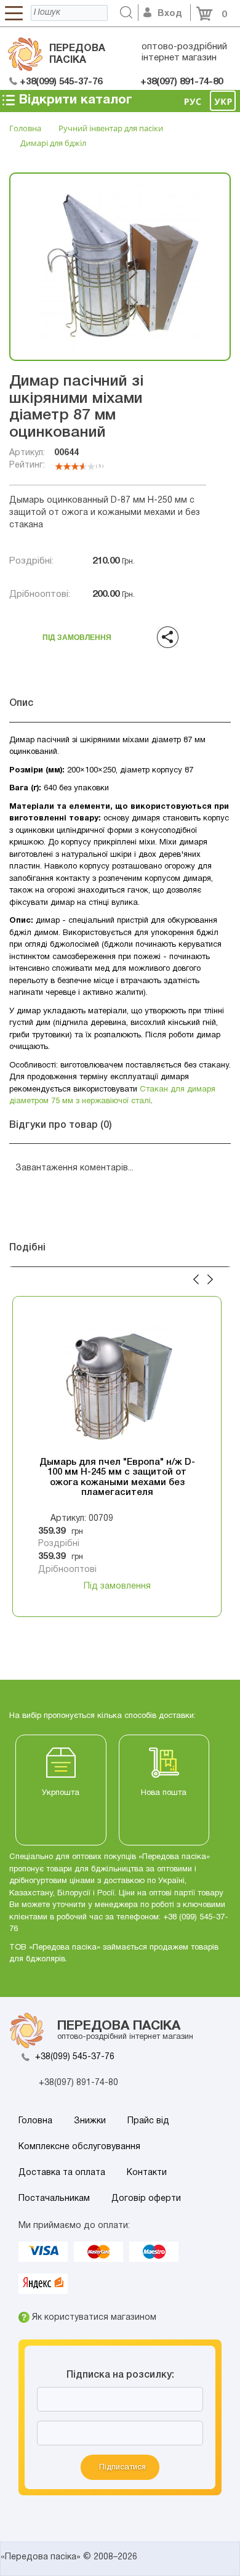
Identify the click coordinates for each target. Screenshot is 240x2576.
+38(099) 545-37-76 (75, 2057)
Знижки (90, 2121)
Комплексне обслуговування (79, 2147)
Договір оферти (146, 2199)
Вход (170, 14)
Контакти (147, 2173)
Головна (35, 2121)
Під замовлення (77, 634)
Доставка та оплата (62, 2173)
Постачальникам (54, 2199)
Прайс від (148, 2121)
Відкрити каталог (74, 100)
